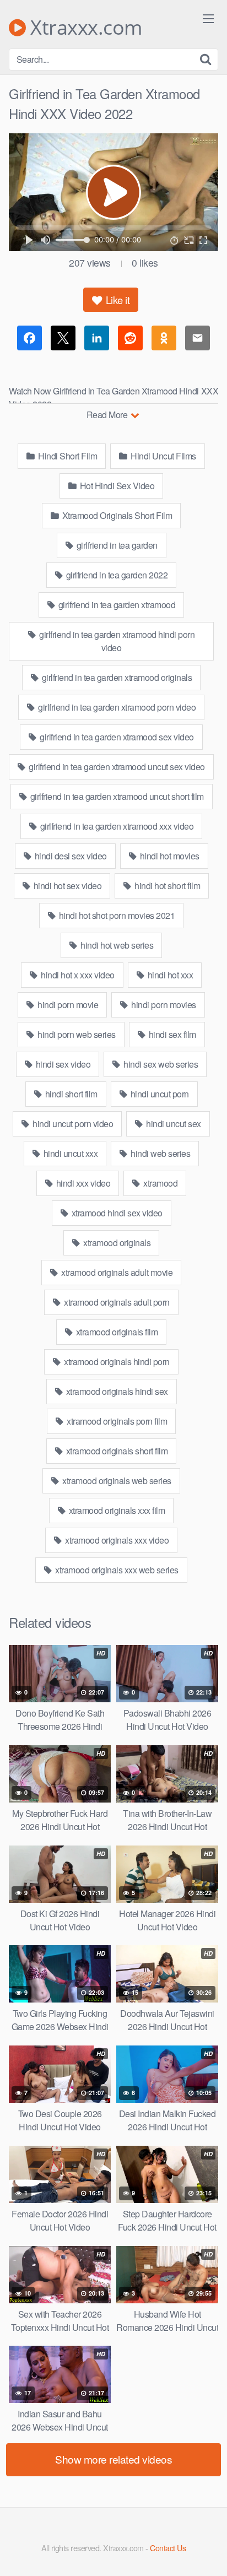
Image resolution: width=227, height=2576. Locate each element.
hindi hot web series (116, 945)
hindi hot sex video (66, 886)
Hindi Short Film (67, 456)
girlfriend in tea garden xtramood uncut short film (116, 796)
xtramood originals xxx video (116, 1540)
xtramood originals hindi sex (116, 1391)
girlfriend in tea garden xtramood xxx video (116, 826)
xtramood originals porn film (116, 1421)
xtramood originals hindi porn (116, 1362)
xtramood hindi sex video (116, 1213)
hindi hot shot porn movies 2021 (116, 915)
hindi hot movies (169, 856)
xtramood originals (116, 1243)
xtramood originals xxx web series (116, 1570)
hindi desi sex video (70, 856)
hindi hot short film (167, 886)
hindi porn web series (76, 1034)
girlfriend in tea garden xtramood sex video (116, 737)
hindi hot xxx (169, 975)
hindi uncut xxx (69, 1153)
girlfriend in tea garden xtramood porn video (116, 707)
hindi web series (160, 1153)
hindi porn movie (67, 1005)
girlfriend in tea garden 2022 (116, 575)
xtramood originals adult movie (116, 1272)
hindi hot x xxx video (77, 975)
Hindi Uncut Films (163, 456)
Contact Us (168, 2548)
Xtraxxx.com (84, 28)
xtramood (160, 1183)
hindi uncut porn (159, 1094)
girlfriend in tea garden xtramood (116, 605)
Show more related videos (113, 2459)
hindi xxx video (82, 1183)
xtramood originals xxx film (116, 1510)
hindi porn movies (163, 1005)
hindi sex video (62, 1064)
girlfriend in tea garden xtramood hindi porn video (116, 641)
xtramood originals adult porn (116, 1302)
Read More (108, 415)
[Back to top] (208, 2552)
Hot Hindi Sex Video (116, 486)
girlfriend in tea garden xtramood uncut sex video (116, 767)
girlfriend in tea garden (116, 545)
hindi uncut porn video (72, 1124)
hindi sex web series (160, 1064)
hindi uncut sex (173, 1124)
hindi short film (70, 1094)
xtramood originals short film (116, 1451)
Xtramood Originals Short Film (116, 515)
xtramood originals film (116, 1332)
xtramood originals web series (116, 1481)
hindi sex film (171, 1034)
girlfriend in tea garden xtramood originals (116, 677)
